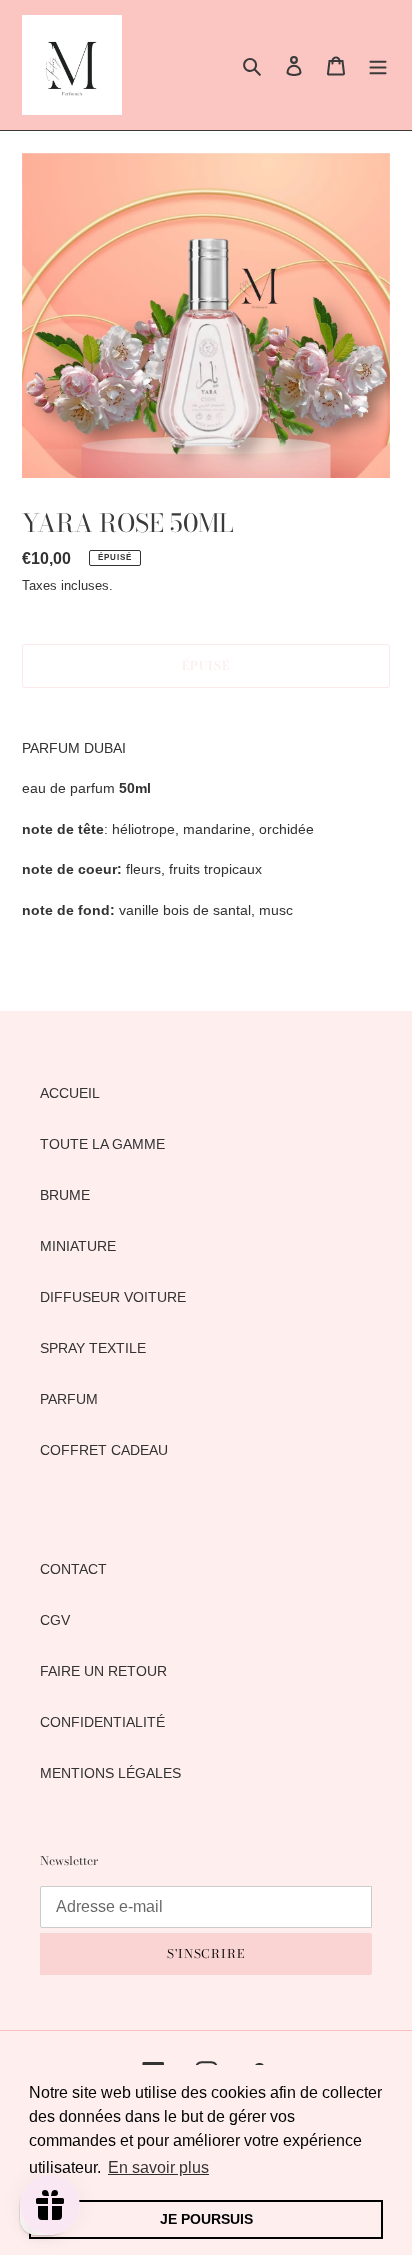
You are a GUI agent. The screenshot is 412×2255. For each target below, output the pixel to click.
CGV (55, 1620)
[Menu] (378, 64)
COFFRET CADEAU (104, 1450)
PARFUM (69, 1399)
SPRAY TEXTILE (93, 1348)
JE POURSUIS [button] (206, 2219)
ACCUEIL (70, 1093)
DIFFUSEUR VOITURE (113, 1297)
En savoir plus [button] (158, 2167)
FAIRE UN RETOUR (103, 1671)
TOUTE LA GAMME (102, 1144)
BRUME (65, 1195)
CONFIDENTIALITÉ (102, 1722)
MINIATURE (78, 1246)
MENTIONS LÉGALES (110, 1773)
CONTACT (73, 1569)
